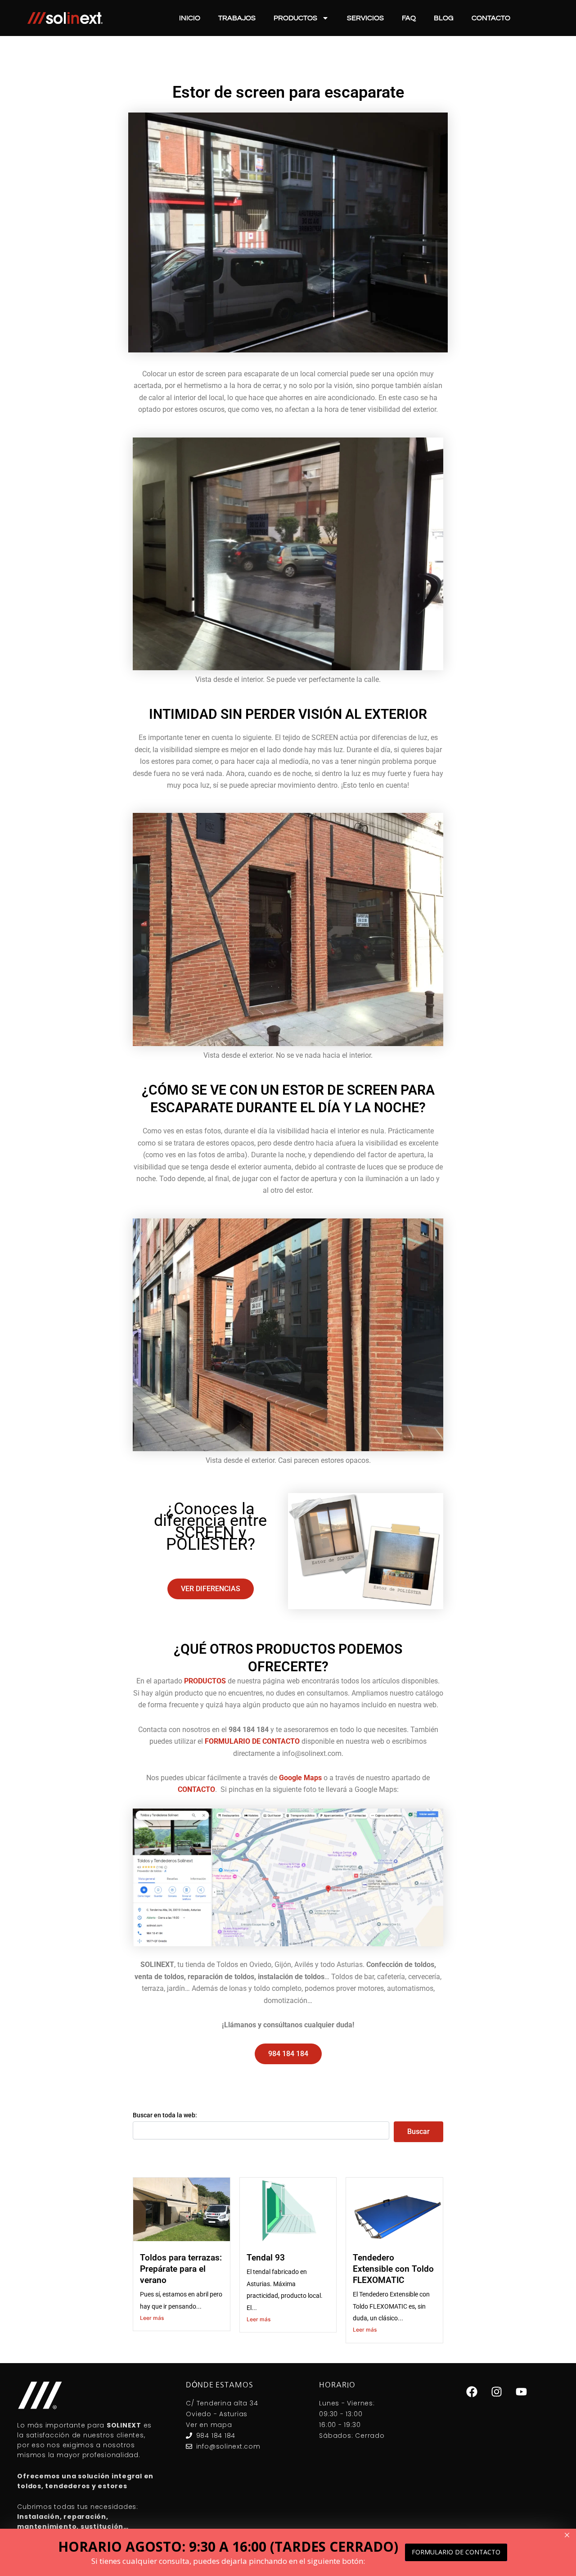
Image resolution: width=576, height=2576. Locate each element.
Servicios (365, 18)
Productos (295, 18)
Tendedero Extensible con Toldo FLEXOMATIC (393, 2269)
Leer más (152, 2318)
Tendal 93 (266, 2258)
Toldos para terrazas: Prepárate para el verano (181, 2269)
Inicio (190, 18)
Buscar (418, 2132)
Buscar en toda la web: (165, 2115)
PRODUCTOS (205, 1681)
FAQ (409, 18)
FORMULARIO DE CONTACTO (252, 1741)
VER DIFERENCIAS (211, 1589)
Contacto (491, 18)
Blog (444, 18)
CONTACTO (196, 1789)
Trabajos (237, 18)
